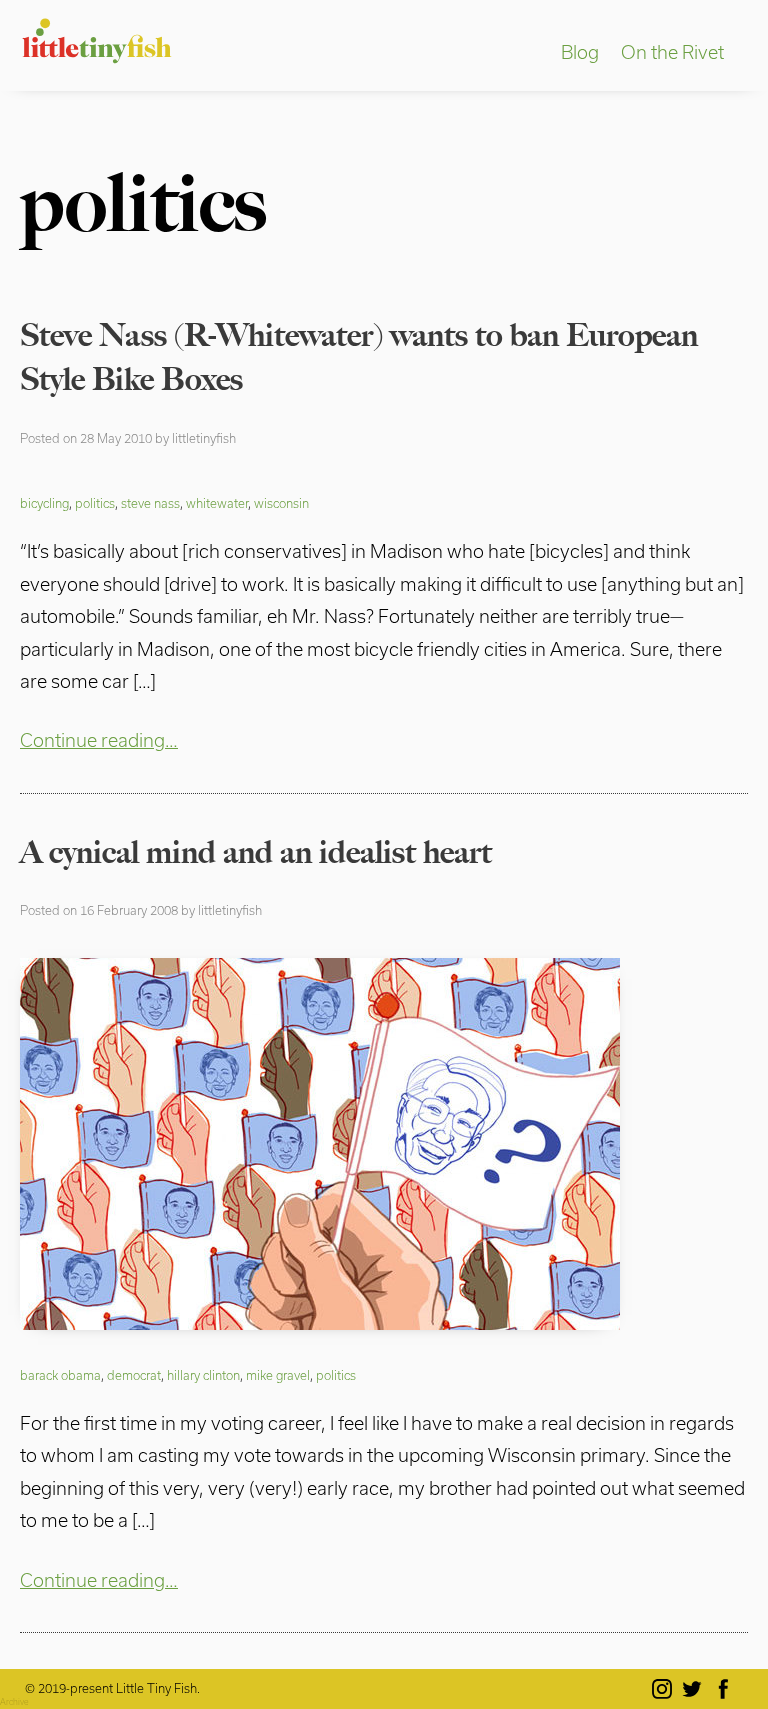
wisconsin (281, 503)
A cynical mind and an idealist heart (256, 852)
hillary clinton (203, 1375)
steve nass (150, 503)
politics (95, 503)
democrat (134, 1375)
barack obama (60, 1375)
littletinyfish (204, 438)
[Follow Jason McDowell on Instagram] (665, 1689)
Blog (580, 52)
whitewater (217, 503)
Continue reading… (99, 740)
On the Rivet (672, 52)
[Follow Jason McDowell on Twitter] (695, 1689)
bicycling (44, 503)
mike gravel (278, 1375)
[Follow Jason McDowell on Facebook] (726, 1689)
